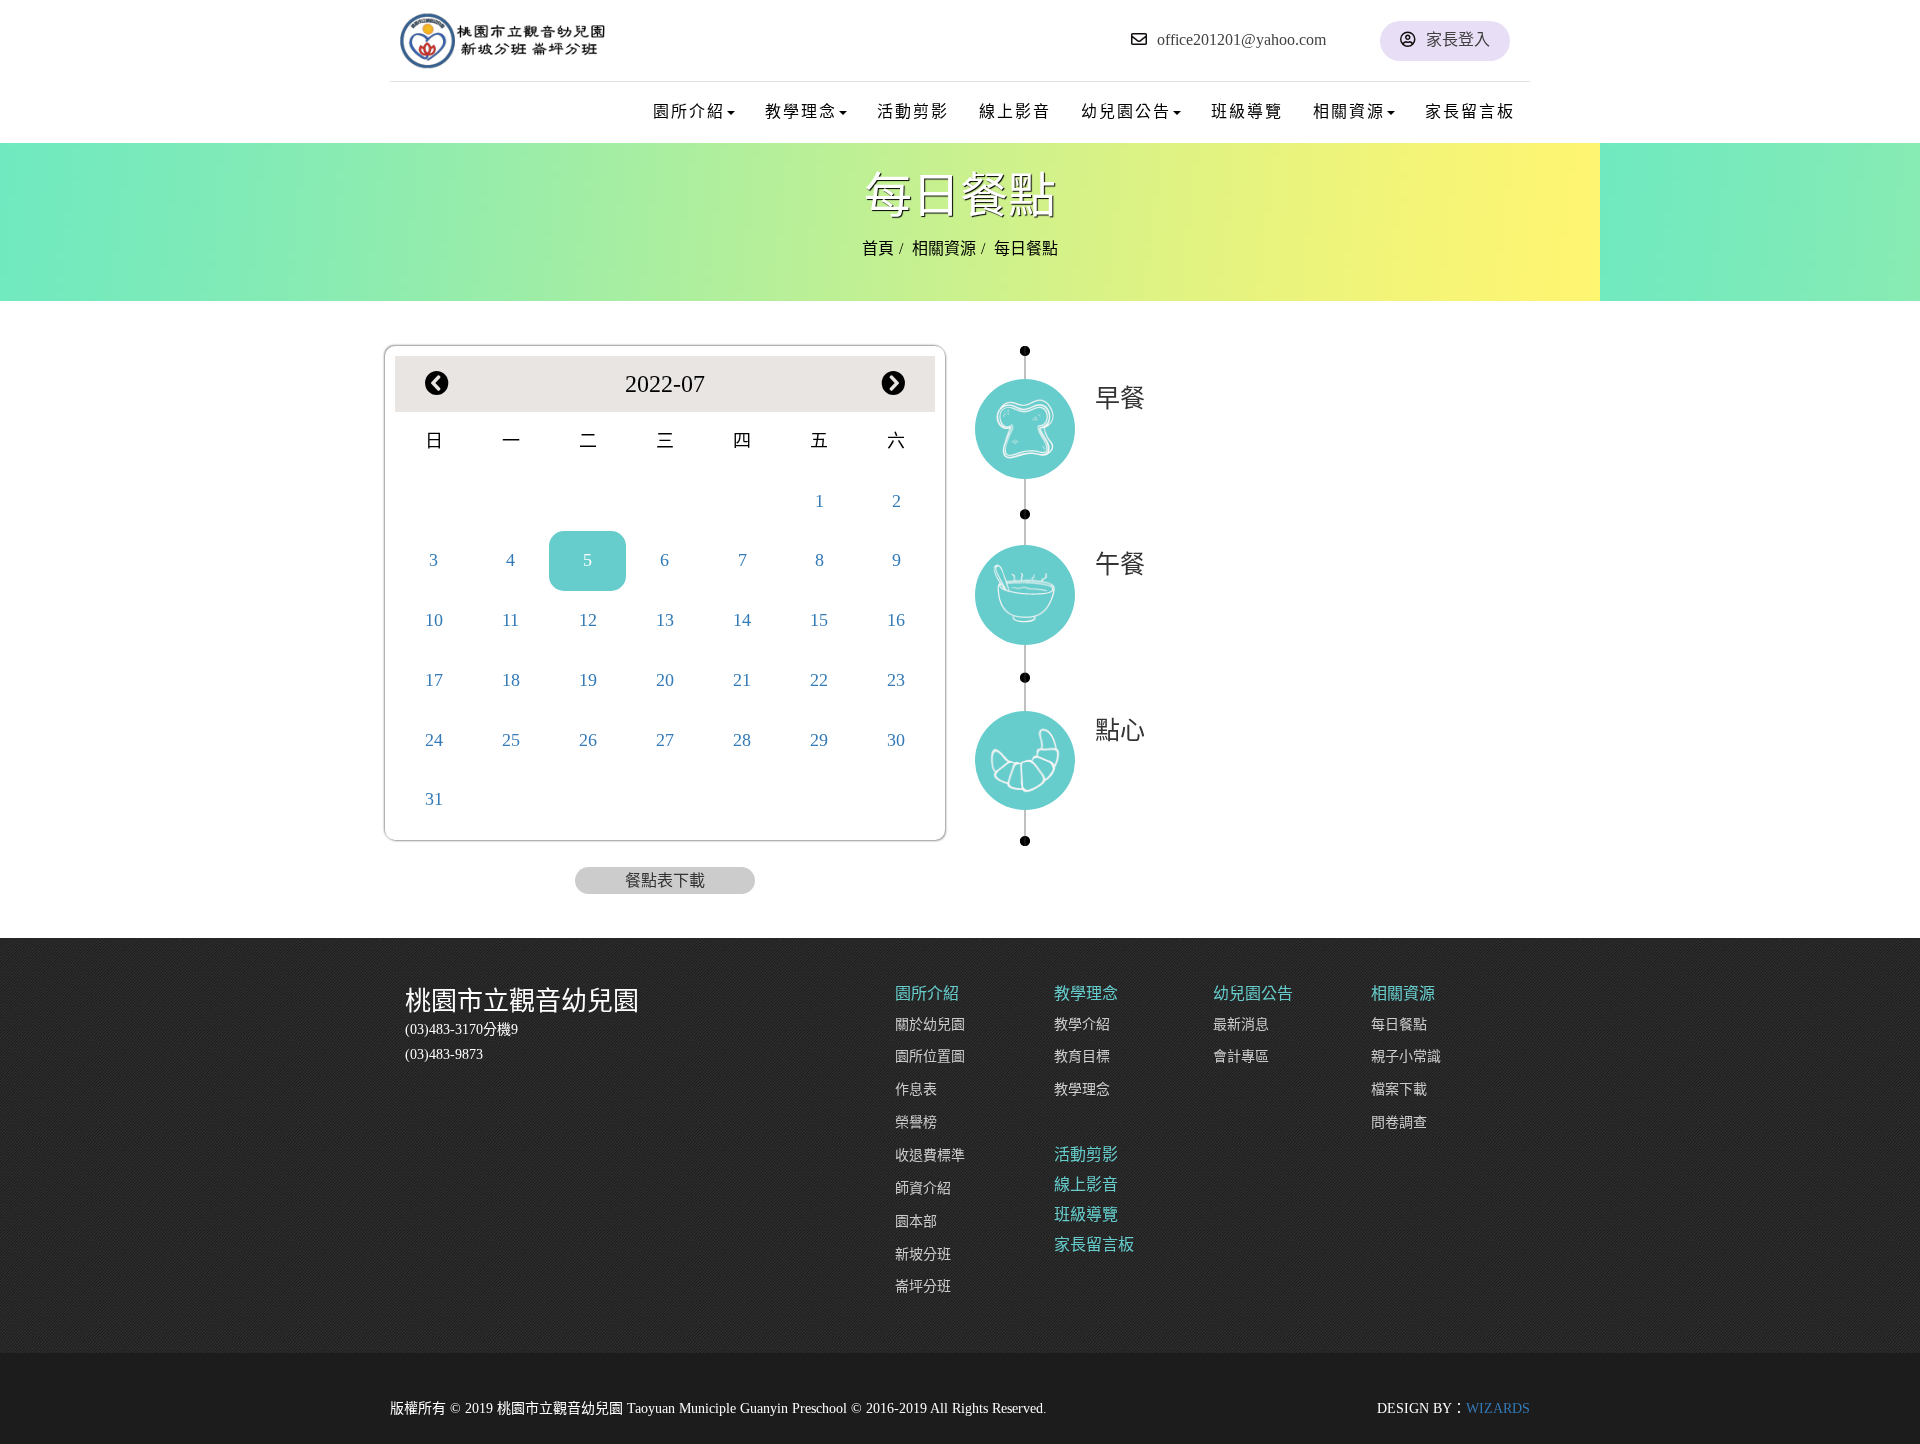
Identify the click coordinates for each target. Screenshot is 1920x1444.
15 (819, 620)
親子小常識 (1406, 1056)
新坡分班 (923, 1254)
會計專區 (1241, 1056)
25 (511, 740)
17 (434, 680)
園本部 (916, 1221)
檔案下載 (1399, 1089)
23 (896, 680)
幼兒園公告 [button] (1126, 111)
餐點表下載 (665, 880)
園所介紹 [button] (689, 111)
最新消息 (1241, 1024)
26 (588, 740)
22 (819, 680)
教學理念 (1082, 1089)
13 (665, 620)
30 (896, 740)
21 (742, 680)
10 (434, 620)
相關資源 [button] (1349, 111)
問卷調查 (1399, 1122)
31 (434, 799)
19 (588, 680)
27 (665, 740)
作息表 (916, 1089)
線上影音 (1015, 111)
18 (511, 680)
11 (510, 620)
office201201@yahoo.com (1241, 39)
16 (896, 620)
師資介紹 (923, 1188)
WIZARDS (1498, 1408)
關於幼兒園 (930, 1024)
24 (434, 740)
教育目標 (1082, 1056)
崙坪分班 (923, 1286)
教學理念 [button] (801, 111)
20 (665, 680)
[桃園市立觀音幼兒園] (502, 40)
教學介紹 (1082, 1024)
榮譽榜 (916, 1122)
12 (588, 620)
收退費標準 (930, 1155)
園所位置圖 (930, 1056)
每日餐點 (1399, 1024)
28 (742, 740)
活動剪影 (913, 111)
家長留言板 (1470, 111)
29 (819, 740)
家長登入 (1458, 39)
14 (742, 620)
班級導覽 (1247, 111)
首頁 (878, 248)
